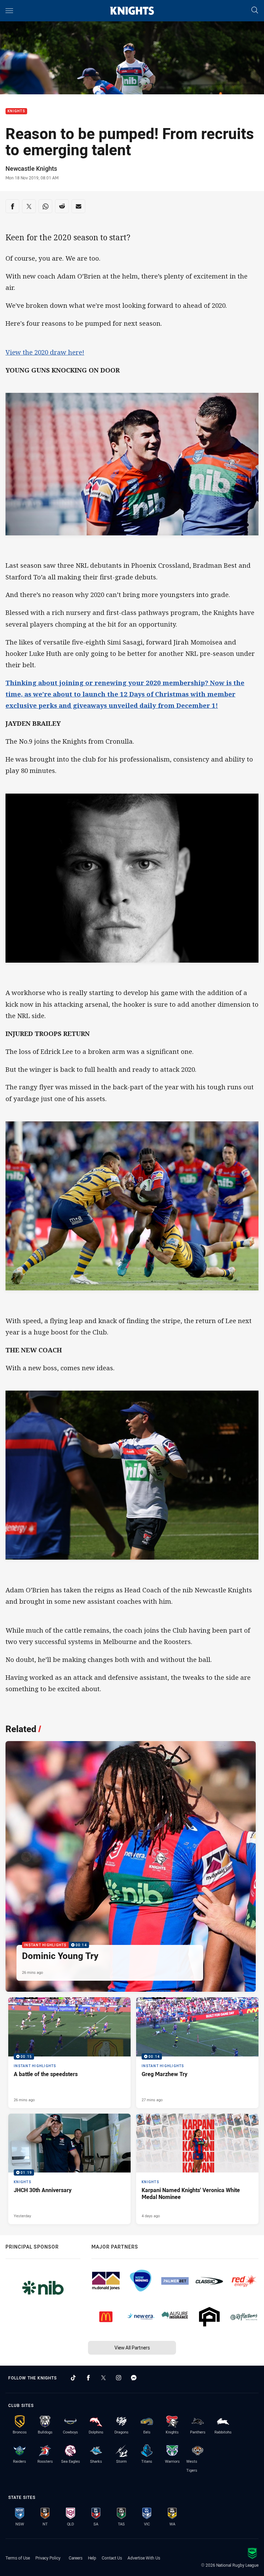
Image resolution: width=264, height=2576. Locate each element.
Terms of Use (18, 2558)
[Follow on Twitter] (103, 2378)
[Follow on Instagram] (119, 2378)
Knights (16, 111)
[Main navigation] (9, 11)
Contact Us (112, 2558)
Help (92, 2558)
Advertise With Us (144, 2558)
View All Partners (132, 2348)
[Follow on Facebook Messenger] (134, 2378)
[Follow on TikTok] (73, 2378)
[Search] (255, 11)
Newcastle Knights (31, 168)
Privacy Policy (48, 2558)
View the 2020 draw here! (45, 352)
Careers (76, 2558)
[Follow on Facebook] (88, 2378)
